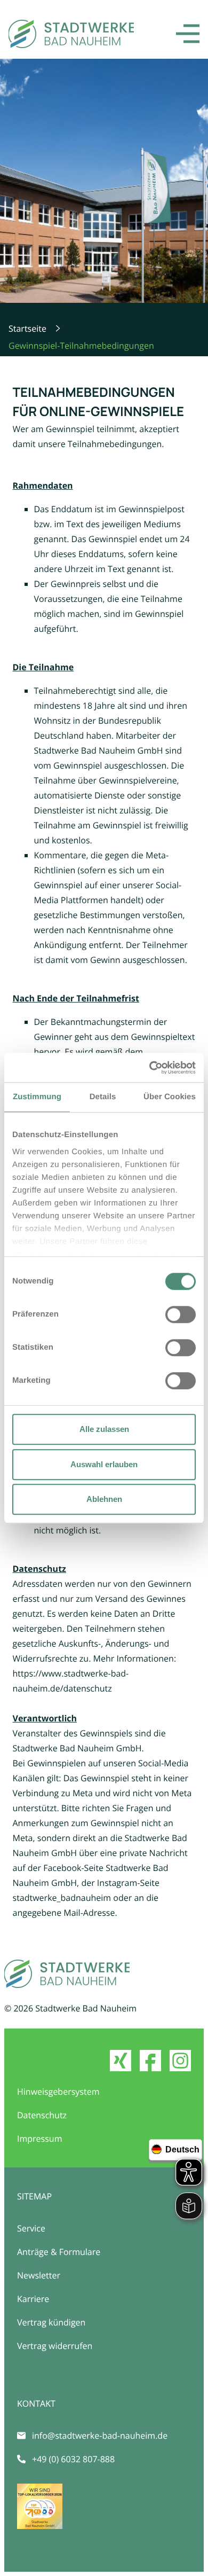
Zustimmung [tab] (37, 1097)
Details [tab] (103, 1097)
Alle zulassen (104, 1429)
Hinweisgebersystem (58, 2092)
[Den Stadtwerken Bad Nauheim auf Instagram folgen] (180, 2061)
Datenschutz (42, 2115)
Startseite (27, 328)
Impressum (39, 2139)
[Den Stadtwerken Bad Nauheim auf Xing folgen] (121, 2061)
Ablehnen (104, 1499)
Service (31, 2228)
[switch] (181, 1314)
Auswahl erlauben (104, 1464)
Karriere (33, 2299)
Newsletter (39, 2275)
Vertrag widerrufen (55, 2346)
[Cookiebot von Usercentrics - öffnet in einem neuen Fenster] (150, 1068)
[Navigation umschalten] (188, 34)
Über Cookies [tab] (170, 1097)
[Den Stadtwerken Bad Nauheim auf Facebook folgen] (150, 2061)
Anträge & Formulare (59, 2252)
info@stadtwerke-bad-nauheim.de (100, 2436)
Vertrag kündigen (51, 2322)
